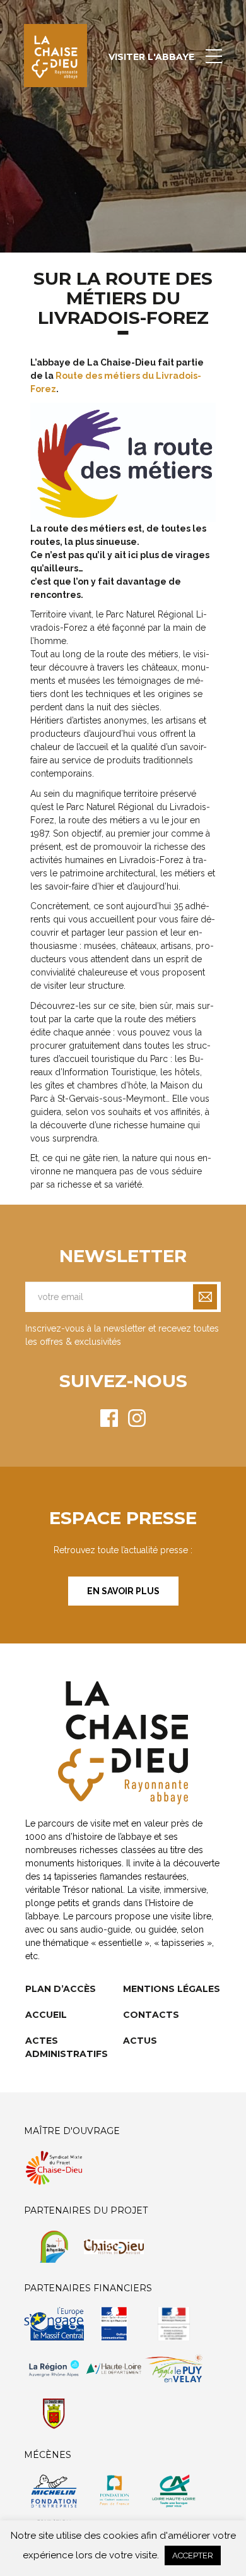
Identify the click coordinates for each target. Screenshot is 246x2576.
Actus (140, 2041)
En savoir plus (123, 1591)
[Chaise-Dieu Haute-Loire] (56, 56)
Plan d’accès (61, 1989)
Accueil (46, 2015)
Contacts (151, 2015)
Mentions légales (172, 1989)
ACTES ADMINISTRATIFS (67, 2047)
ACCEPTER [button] (193, 2555)
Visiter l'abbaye (151, 57)
